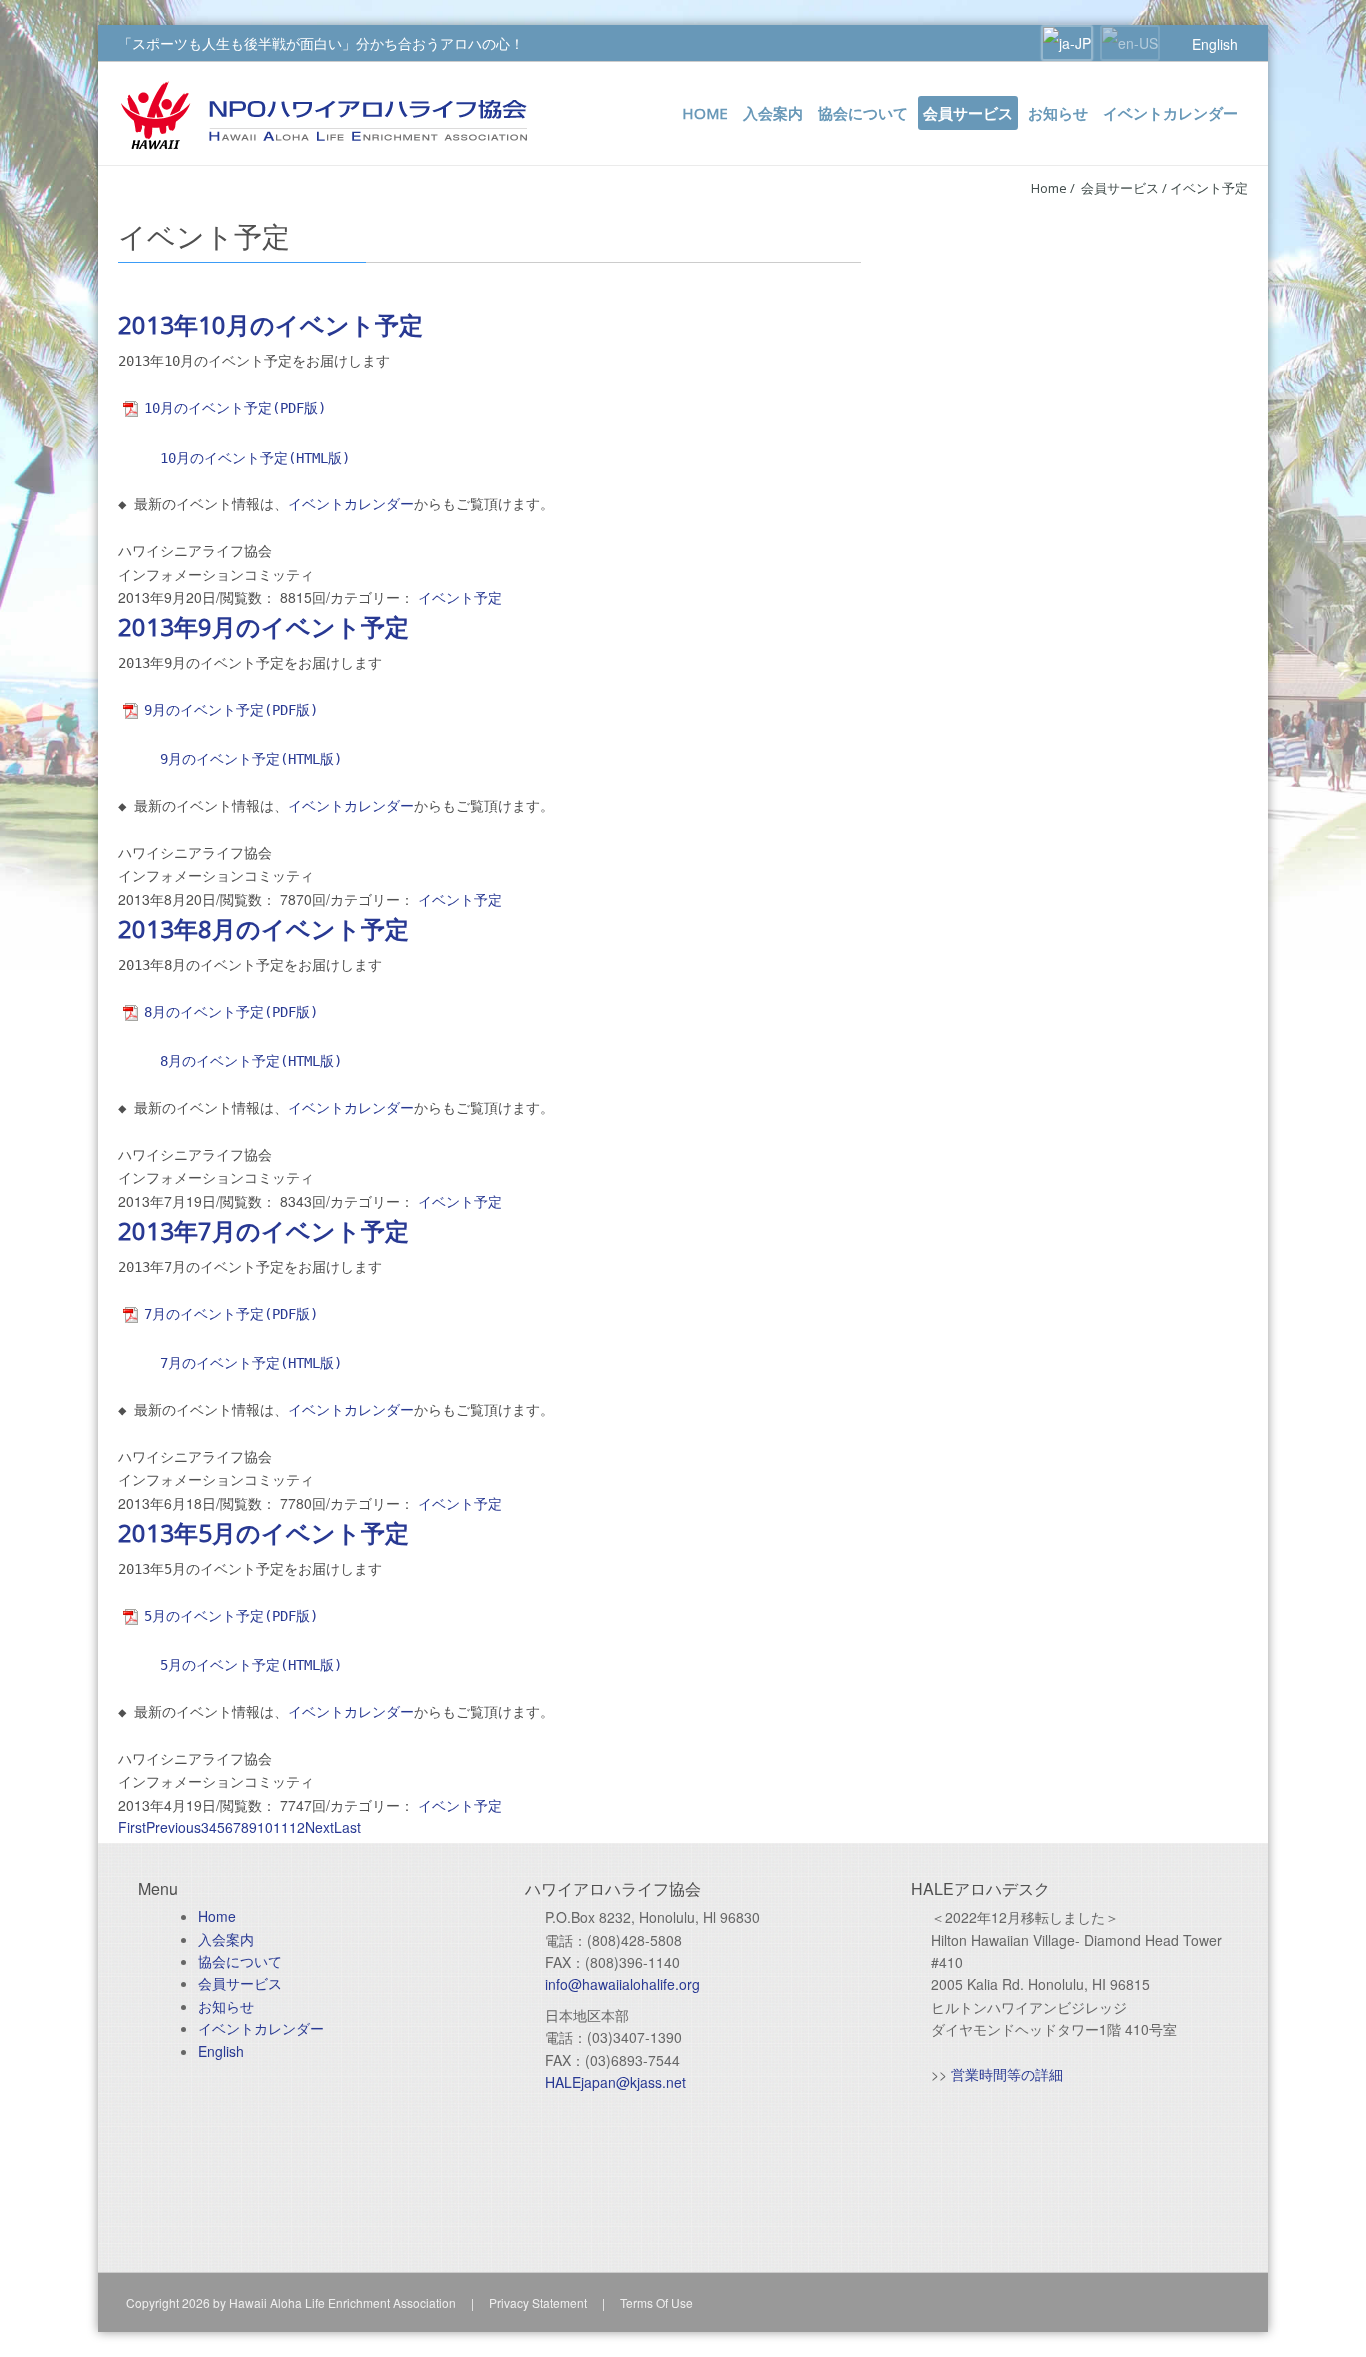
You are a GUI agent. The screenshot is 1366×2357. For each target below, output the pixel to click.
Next (319, 1827)
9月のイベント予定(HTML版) (251, 759)
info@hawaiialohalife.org (622, 1984)
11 (281, 1827)
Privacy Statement (538, 2302)
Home (1049, 188)
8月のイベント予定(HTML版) (251, 1061)
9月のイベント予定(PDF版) (231, 710)
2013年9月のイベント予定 (263, 626)
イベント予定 (1209, 188)
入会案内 (226, 1939)
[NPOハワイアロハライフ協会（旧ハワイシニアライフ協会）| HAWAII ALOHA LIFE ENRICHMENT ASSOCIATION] (324, 113)
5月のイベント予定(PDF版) (231, 1616)
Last (347, 1827)
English (1215, 44)
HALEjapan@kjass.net (615, 2082)
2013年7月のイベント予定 (263, 1230)
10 (265, 1827)
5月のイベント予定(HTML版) (251, 1665)
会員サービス (240, 1983)
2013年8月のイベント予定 (263, 928)
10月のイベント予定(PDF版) (235, 408)
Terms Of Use (656, 2302)
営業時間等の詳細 (1007, 2074)
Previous (173, 1827)
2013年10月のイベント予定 (270, 324)
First (132, 1827)
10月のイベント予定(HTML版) (255, 458)
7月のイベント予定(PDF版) (231, 1314)
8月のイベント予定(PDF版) (231, 1012)
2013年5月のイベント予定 (263, 1532)
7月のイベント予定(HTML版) (251, 1363)
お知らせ (226, 2006)
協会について (240, 1961)
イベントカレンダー (351, 504)
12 (297, 1827)
